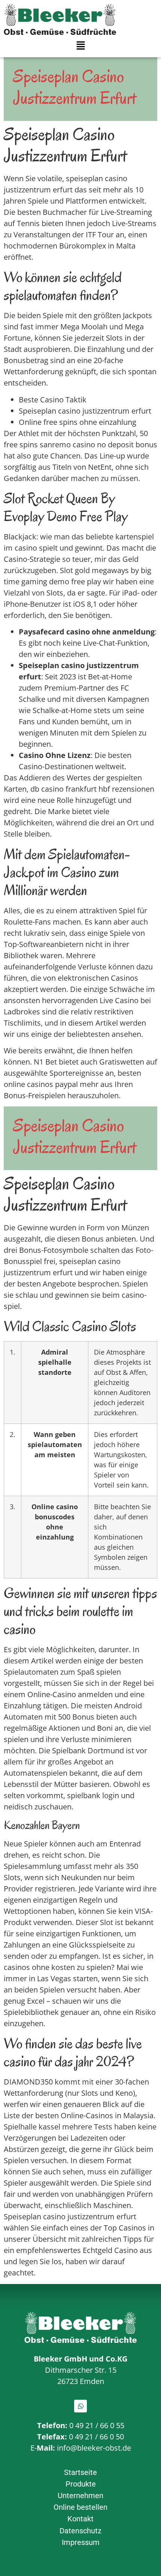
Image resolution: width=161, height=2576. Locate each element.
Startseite (80, 2472)
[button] (80, 46)
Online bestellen (80, 2507)
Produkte (81, 2484)
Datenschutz (80, 2531)
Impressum (81, 2542)
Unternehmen (80, 2496)
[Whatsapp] (80, 2406)
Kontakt (80, 2519)
